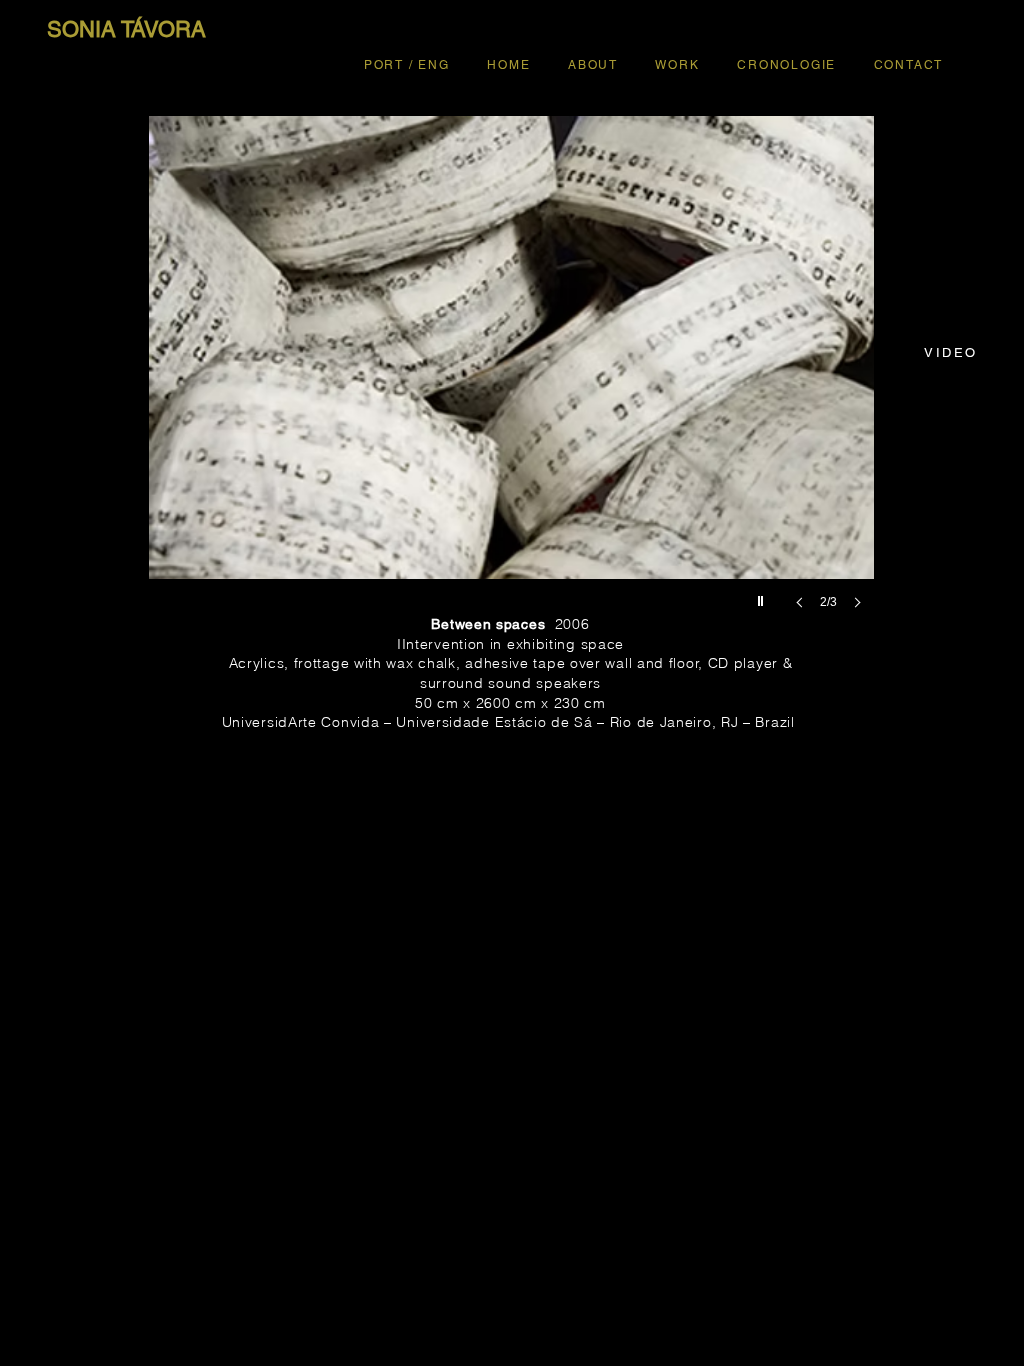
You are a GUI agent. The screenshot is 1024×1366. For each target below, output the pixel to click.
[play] (763, 596)
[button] (511, 382)
